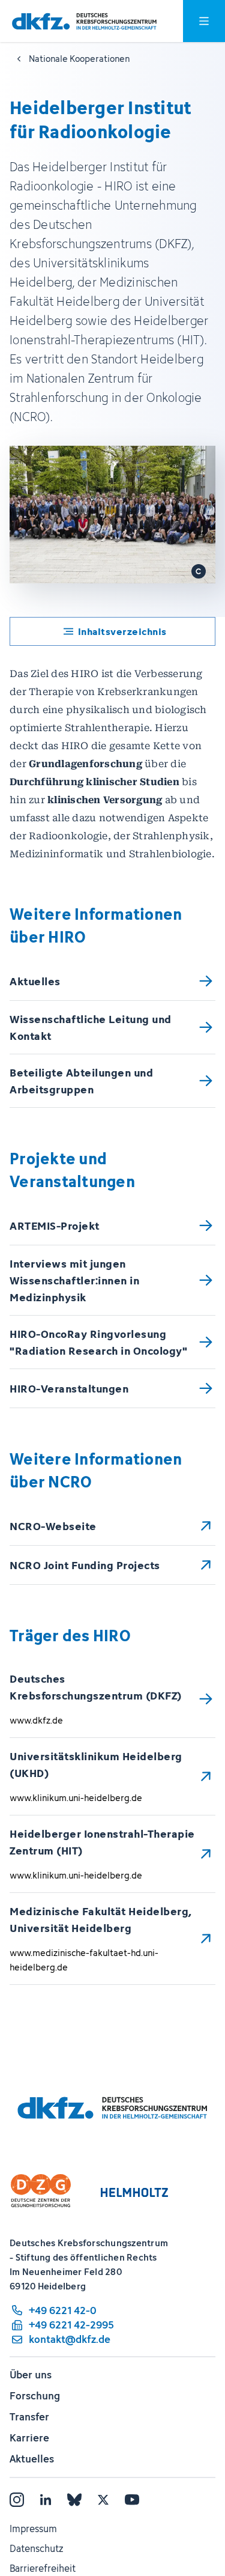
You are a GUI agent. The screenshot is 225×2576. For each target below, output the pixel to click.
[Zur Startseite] (84, 21)
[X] (103, 2500)
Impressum (33, 2529)
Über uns (31, 2375)
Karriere (29, 2438)
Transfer (29, 2417)
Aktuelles (32, 2459)
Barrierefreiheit (43, 2568)
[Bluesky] (74, 2500)
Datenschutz (36, 2548)
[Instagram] (17, 2500)
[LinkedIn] (46, 2500)
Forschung (35, 2396)
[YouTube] (132, 2500)
